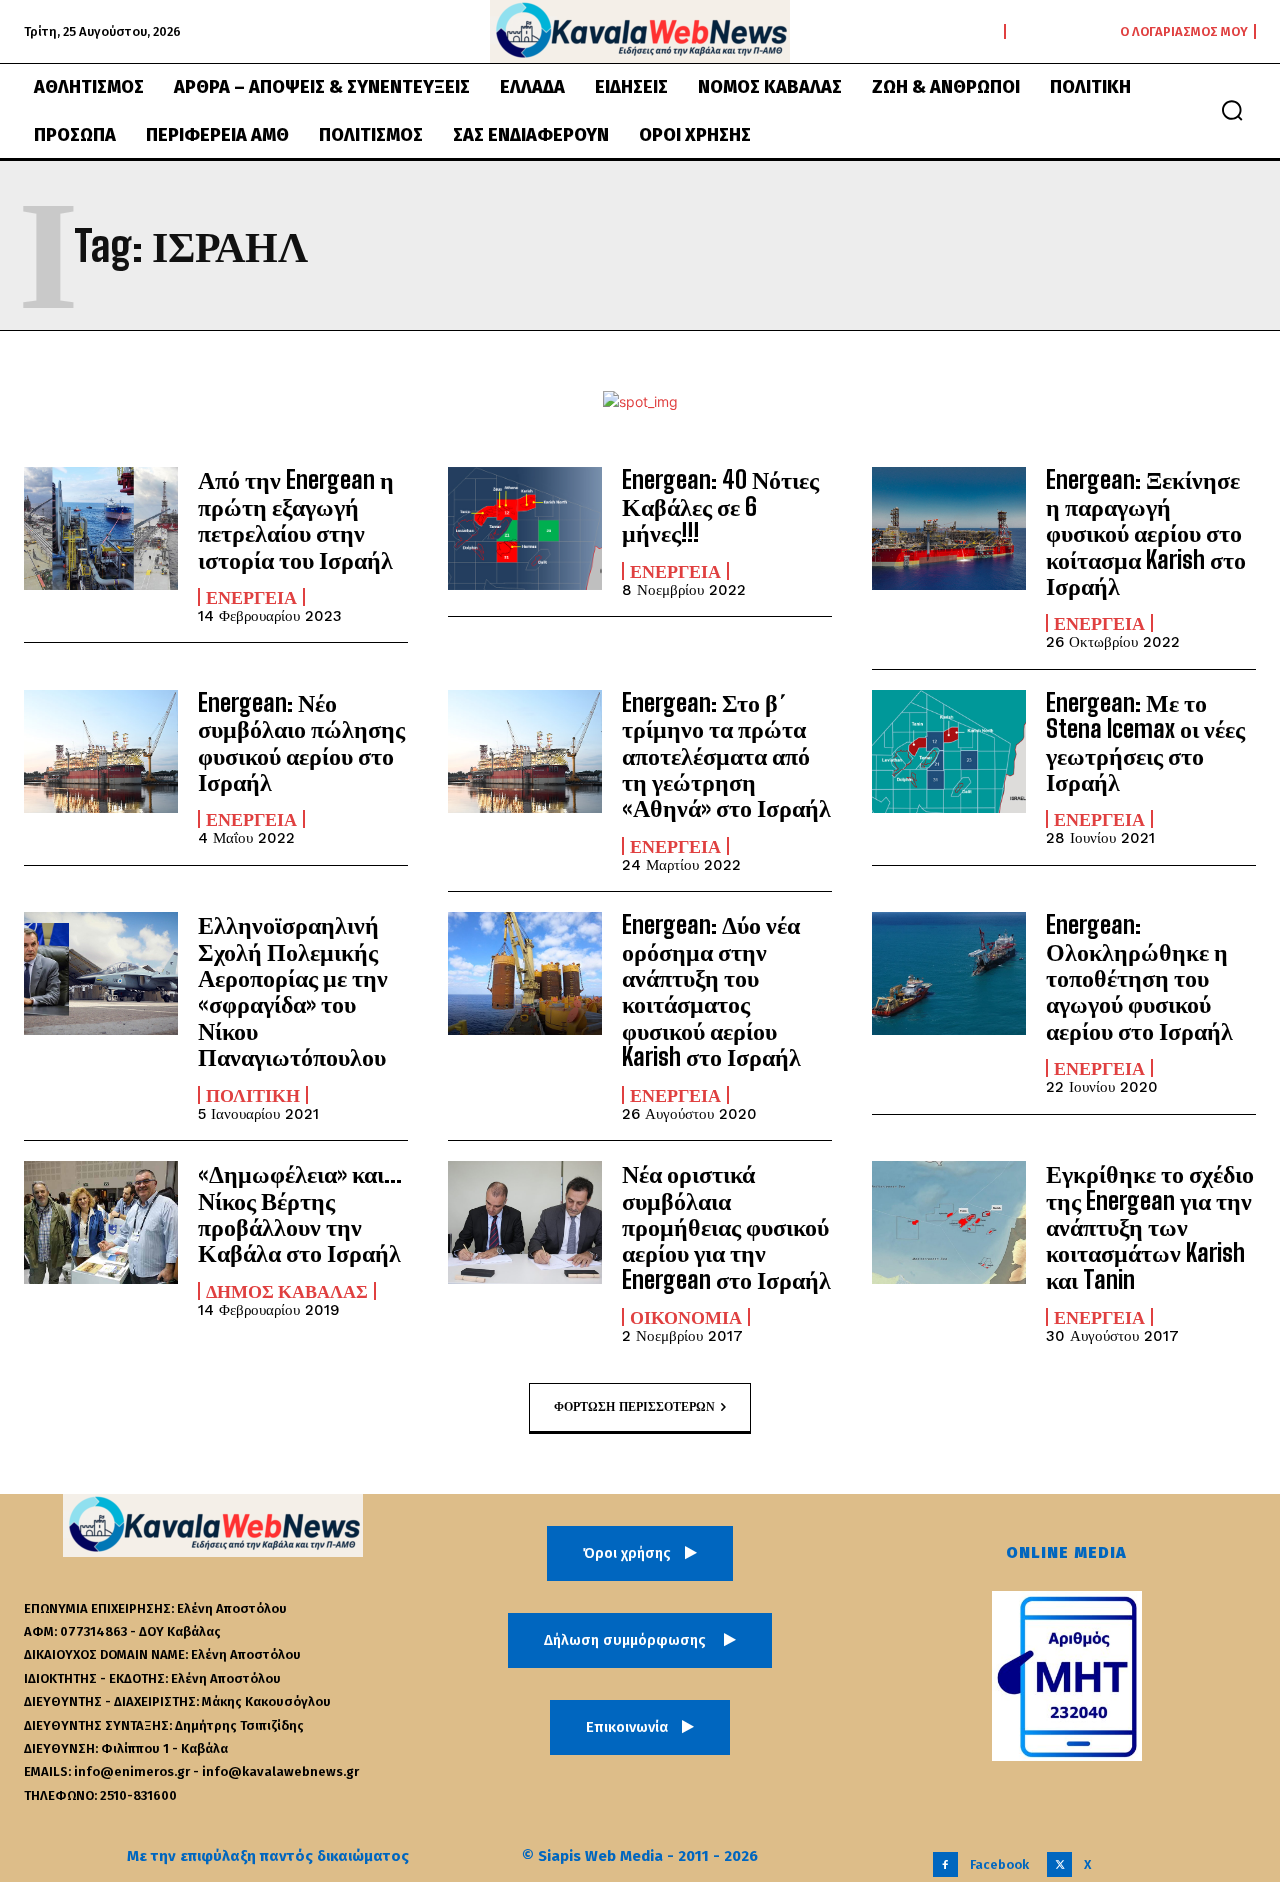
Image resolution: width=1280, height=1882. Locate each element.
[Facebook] (945, 1864)
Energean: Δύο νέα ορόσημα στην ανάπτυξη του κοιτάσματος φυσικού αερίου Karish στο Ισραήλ (711, 990)
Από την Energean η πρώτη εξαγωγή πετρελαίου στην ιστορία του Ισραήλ (296, 519)
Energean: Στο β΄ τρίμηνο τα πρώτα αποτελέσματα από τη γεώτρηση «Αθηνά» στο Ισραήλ (726, 755)
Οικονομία (686, 1317)
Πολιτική (253, 1095)
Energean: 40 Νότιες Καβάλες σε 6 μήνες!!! (720, 506)
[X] (1059, 1864)
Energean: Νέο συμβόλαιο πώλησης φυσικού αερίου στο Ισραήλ (301, 742)
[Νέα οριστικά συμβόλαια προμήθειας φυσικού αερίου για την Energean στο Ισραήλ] (525, 1222)
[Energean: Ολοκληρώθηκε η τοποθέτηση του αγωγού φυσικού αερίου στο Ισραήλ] (949, 973)
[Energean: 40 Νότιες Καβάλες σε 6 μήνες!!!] (525, 528)
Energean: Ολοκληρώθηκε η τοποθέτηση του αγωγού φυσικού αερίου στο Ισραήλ (1139, 977)
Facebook (999, 1864)
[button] (1232, 110)
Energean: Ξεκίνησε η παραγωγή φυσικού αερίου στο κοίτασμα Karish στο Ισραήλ (1146, 532)
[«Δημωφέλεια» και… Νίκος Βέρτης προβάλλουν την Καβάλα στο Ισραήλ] (101, 1222)
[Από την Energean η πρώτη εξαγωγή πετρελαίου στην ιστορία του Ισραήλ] (101, 528)
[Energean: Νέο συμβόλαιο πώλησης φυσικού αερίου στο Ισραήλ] (101, 751)
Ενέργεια (251, 597)
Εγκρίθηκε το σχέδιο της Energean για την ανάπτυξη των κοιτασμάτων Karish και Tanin (1150, 1226)
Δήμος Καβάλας (287, 1291)
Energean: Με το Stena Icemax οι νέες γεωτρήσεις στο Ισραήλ (1145, 742)
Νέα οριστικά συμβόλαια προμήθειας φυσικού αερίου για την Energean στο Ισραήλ (726, 1226)
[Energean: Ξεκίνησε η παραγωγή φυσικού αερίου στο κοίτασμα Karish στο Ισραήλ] (949, 528)
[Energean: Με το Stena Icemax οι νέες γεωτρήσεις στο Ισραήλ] (949, 751)
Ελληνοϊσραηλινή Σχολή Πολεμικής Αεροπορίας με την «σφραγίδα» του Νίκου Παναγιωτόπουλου (293, 990)
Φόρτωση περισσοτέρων (634, 1406)
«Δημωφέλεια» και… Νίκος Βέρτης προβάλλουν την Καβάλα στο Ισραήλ (300, 1213)
